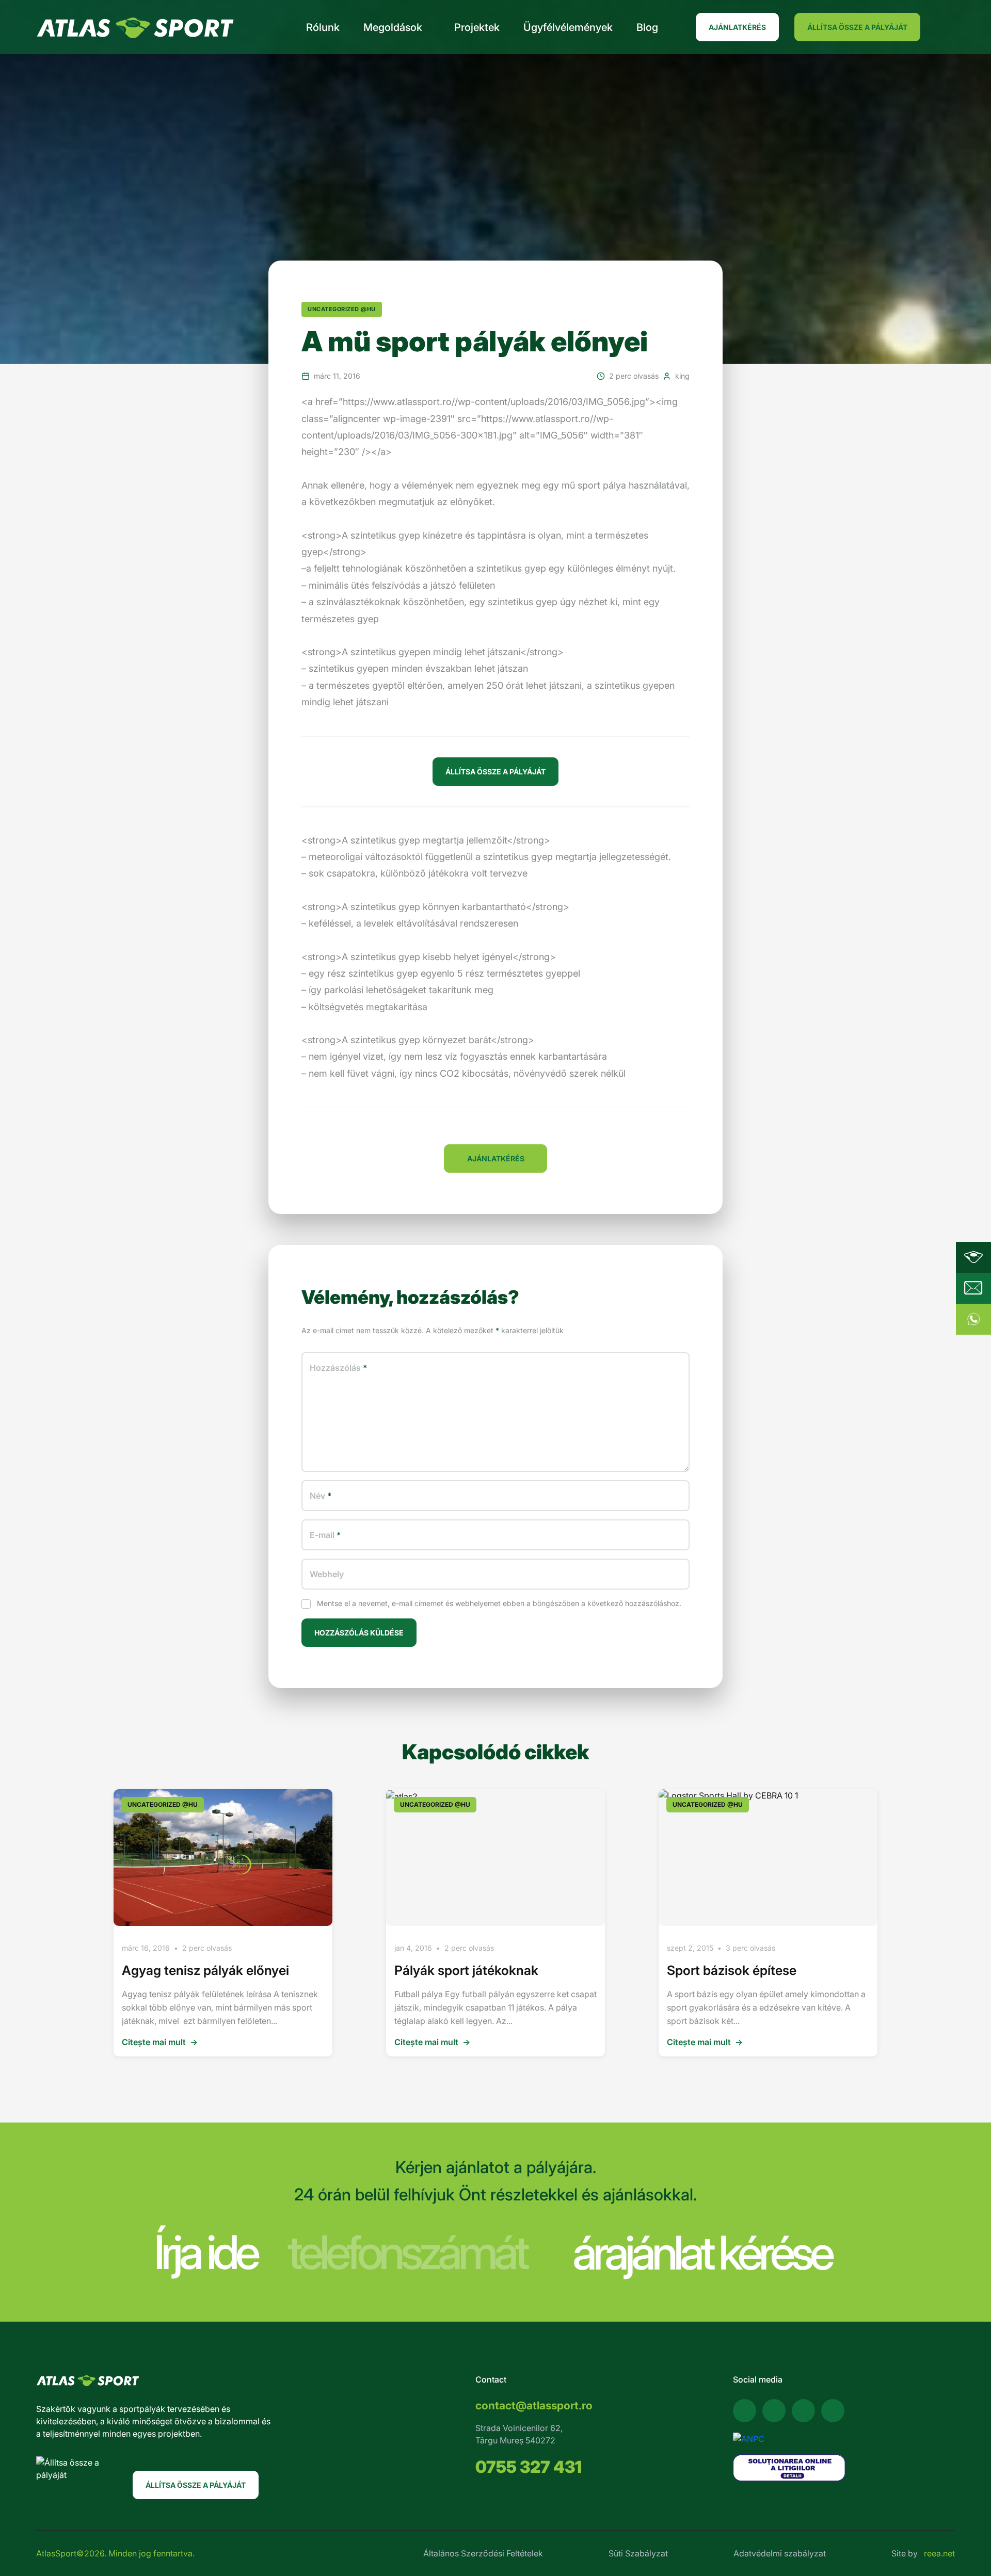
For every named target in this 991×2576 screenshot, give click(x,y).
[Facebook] (745, 2411)
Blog (647, 27)
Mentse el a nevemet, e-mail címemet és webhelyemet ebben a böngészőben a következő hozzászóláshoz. (499, 1603)
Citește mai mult (160, 2042)
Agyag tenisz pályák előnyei (205, 1970)
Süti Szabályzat (638, 2553)
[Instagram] (803, 2411)
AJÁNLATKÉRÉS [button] (496, 1159)
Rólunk (323, 27)
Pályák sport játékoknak (466, 1970)
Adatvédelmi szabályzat (780, 2553)
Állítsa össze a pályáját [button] (495, 772)
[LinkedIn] (833, 2411)
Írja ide (205, 2252)
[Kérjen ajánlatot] (973, 1288)
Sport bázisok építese (732, 1970)
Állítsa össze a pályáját (857, 27)
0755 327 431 (529, 2467)
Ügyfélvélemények (568, 27)
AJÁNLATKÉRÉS (737, 27)
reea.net (939, 2553)
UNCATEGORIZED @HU (342, 309)
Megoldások (393, 27)
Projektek (477, 27)
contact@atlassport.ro (534, 2405)
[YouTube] (774, 2411)
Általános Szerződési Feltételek (483, 2553)
